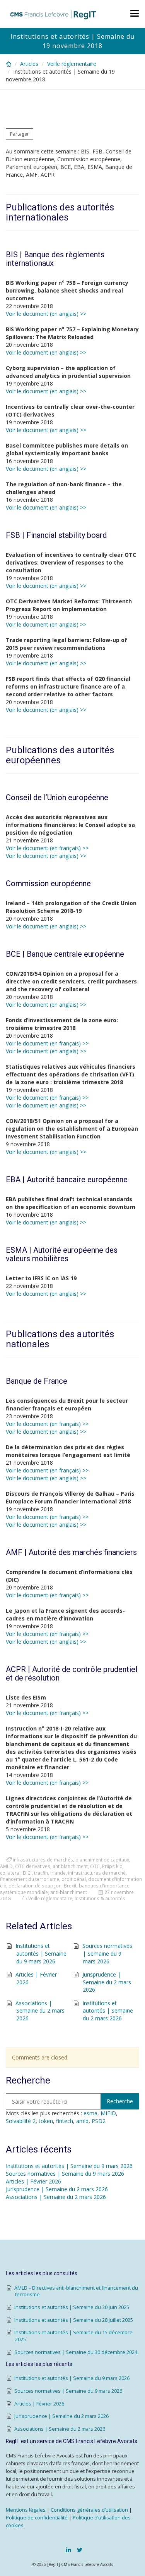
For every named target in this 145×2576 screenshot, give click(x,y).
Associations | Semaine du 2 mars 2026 (40, 2011)
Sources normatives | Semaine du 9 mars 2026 (107, 1953)
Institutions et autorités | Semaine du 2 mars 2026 (108, 2011)
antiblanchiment (70, 1866)
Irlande (58, 1873)
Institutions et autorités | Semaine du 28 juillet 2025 (74, 2320)
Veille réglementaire (72, 64)
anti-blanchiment (69, 1892)
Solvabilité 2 (21, 2121)
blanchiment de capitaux (102, 1860)
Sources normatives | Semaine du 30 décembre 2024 (76, 2352)
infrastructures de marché (97, 1873)
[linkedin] (69, 2550)
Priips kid (112, 1866)
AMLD (6, 1866)
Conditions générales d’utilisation (89, 2510)
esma (90, 2113)
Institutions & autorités (100, 1898)
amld (82, 2121)
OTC (95, 1866)
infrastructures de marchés (43, 1860)
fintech (65, 2121)
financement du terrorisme (30, 1879)
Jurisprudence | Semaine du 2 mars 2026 (107, 1982)
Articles (29, 64)
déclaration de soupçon (35, 1886)
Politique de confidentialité (37, 2518)
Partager (20, 134)
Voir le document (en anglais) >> (46, 314)
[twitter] (80, 2550)
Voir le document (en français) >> (47, 848)
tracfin (41, 1873)
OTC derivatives (33, 1866)
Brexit (70, 1886)
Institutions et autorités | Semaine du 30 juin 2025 (72, 2307)
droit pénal (74, 1879)
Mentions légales (26, 2510)
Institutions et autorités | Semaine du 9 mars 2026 (41, 1953)
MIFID (108, 2113)
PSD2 (99, 2121)
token (46, 2121)
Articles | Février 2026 (33, 2181)
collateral (10, 1873)
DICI (27, 1873)
